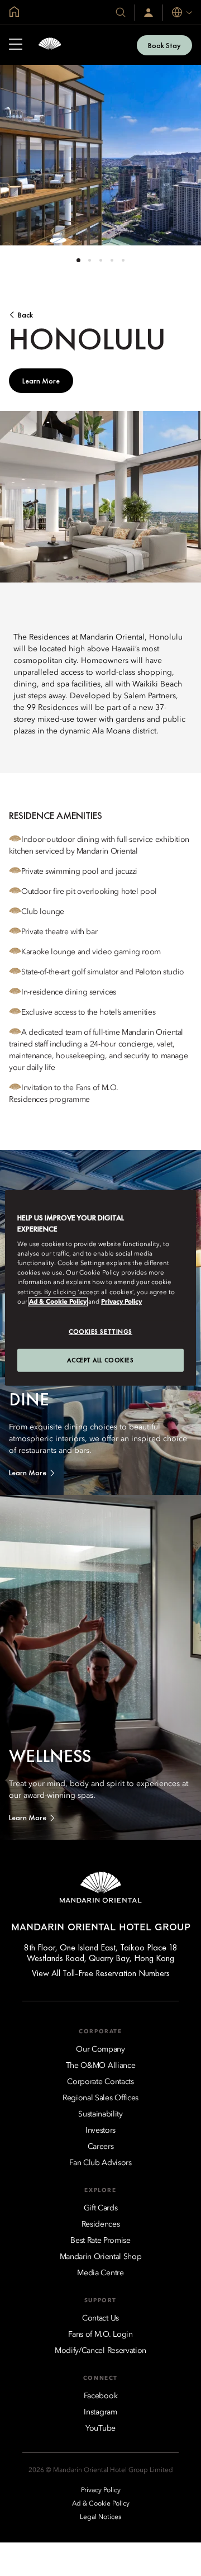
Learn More (41, 381)
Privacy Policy (121, 1301)
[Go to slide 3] (101, 260)
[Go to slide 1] (78, 260)
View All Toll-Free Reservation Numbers (101, 1973)
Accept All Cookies (100, 1360)
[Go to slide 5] (123, 260)
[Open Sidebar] (16, 45)
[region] (100, 1288)
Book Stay (164, 45)
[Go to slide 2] (90, 260)
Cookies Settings (100, 1331)
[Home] (50, 45)
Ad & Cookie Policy (58, 1301)
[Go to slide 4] (112, 260)
